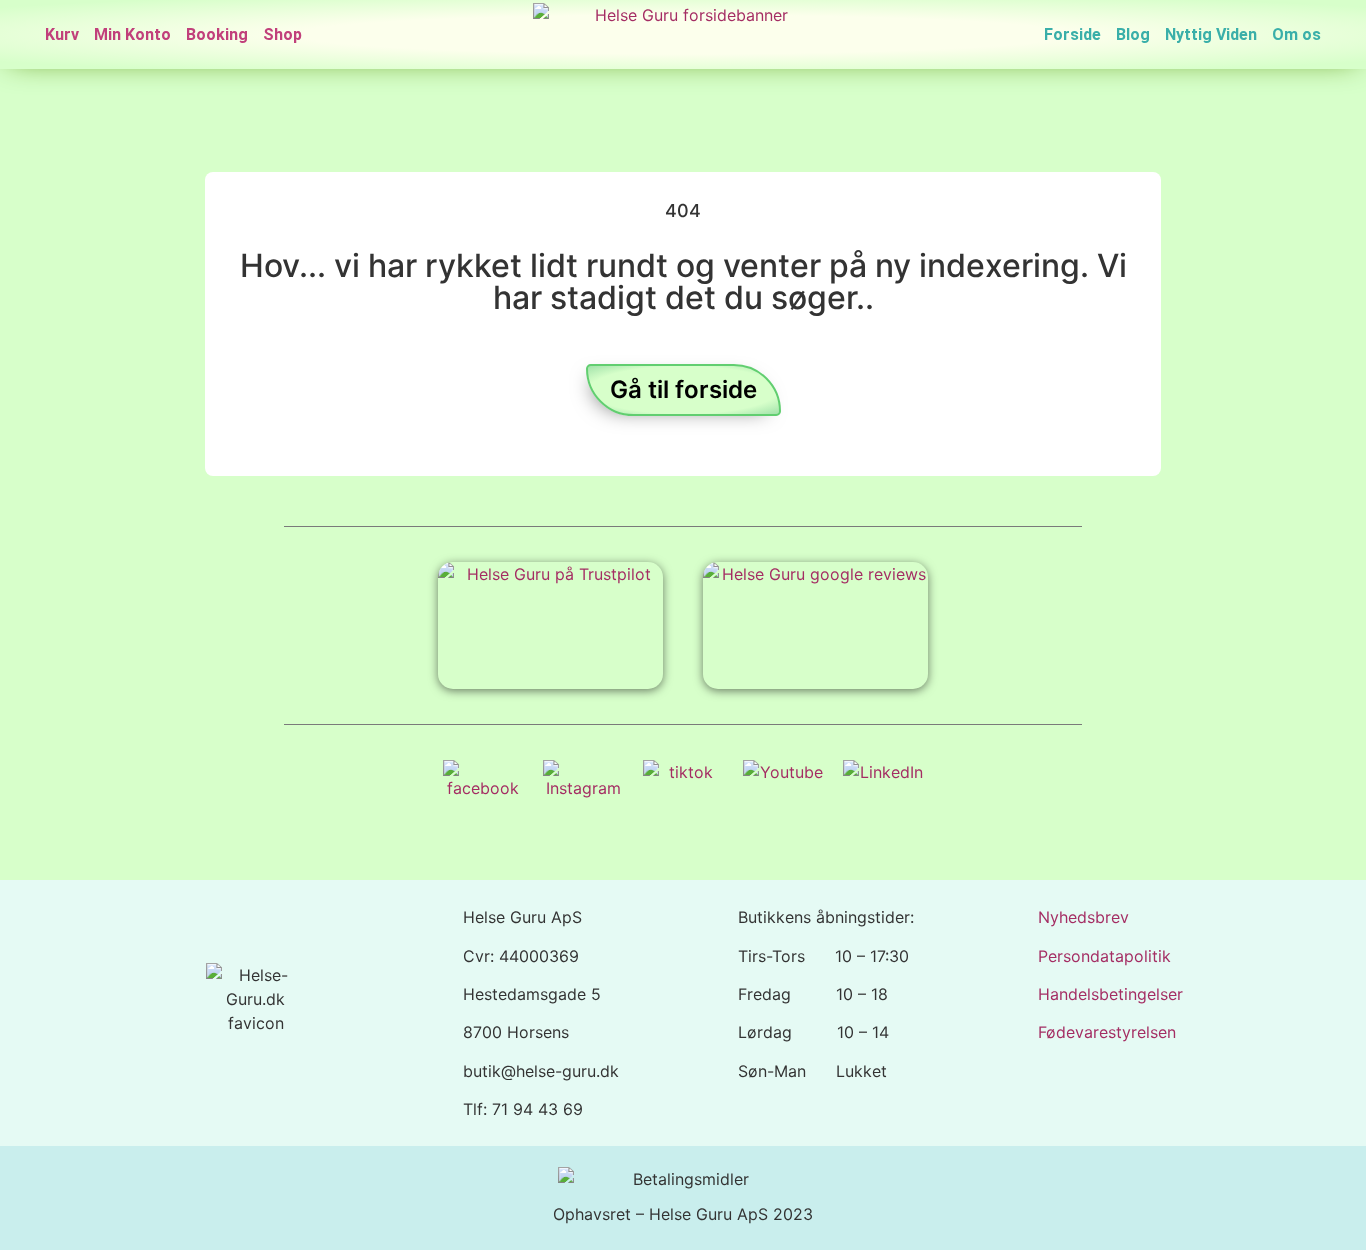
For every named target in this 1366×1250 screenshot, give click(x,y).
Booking (217, 34)
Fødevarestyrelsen (1107, 1032)
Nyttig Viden (1211, 34)
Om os (1296, 34)
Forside (1072, 34)
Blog (1133, 34)
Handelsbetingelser (1110, 994)
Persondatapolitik (1104, 956)
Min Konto (132, 34)
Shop (282, 34)
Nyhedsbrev (1083, 917)
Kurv (62, 34)
